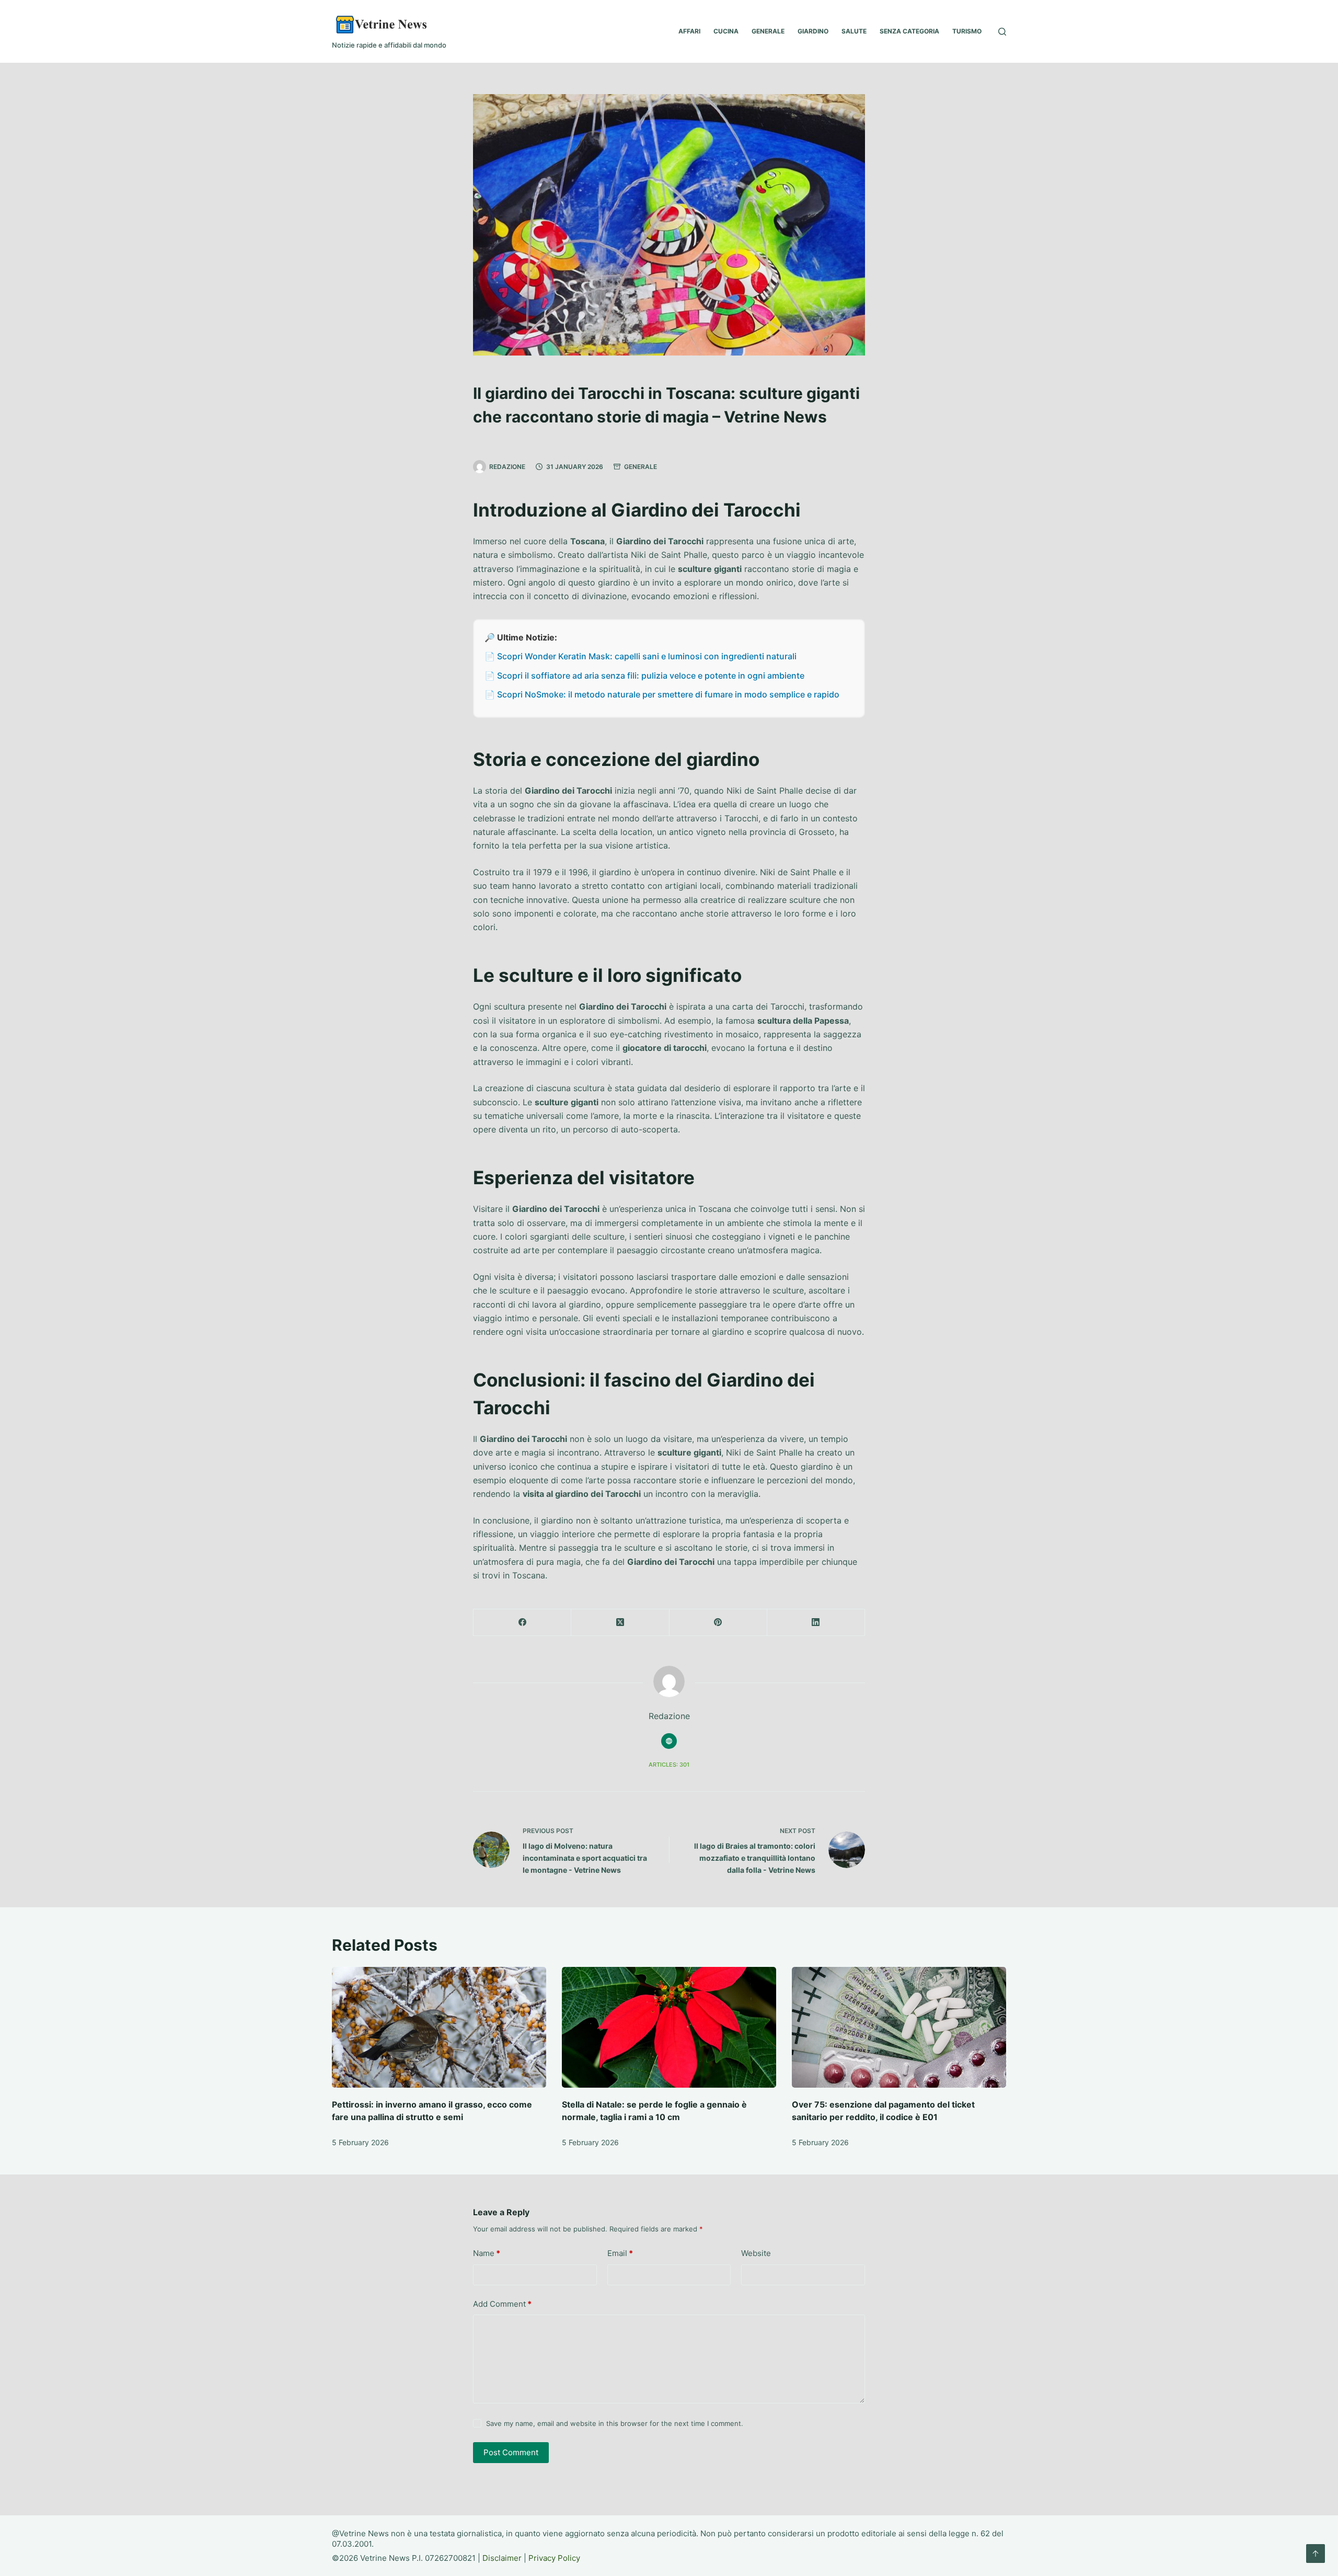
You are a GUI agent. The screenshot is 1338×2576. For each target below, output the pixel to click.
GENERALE (768, 31)
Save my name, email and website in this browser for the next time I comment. (615, 2423)
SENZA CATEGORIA (909, 31)
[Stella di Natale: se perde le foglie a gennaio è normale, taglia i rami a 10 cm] (669, 2027)
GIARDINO (813, 31)
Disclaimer (502, 2558)
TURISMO (967, 31)
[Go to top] (1316, 2554)
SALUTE (854, 31)
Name (487, 2253)
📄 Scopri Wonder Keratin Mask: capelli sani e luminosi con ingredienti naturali (641, 656)
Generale (641, 467)
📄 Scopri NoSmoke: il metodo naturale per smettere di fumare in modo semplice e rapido (662, 694)
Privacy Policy (554, 2558)
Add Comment (502, 2304)
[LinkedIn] (816, 1623)
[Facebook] (522, 1623)
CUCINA (726, 31)
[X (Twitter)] (620, 1623)
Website (756, 2253)
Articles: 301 (669, 1765)
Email (620, 2253)
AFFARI (689, 31)
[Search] (1002, 32)
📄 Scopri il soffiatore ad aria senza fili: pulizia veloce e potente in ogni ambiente (644, 676)
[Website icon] (669, 1741)
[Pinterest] (718, 1623)
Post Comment (511, 2452)
